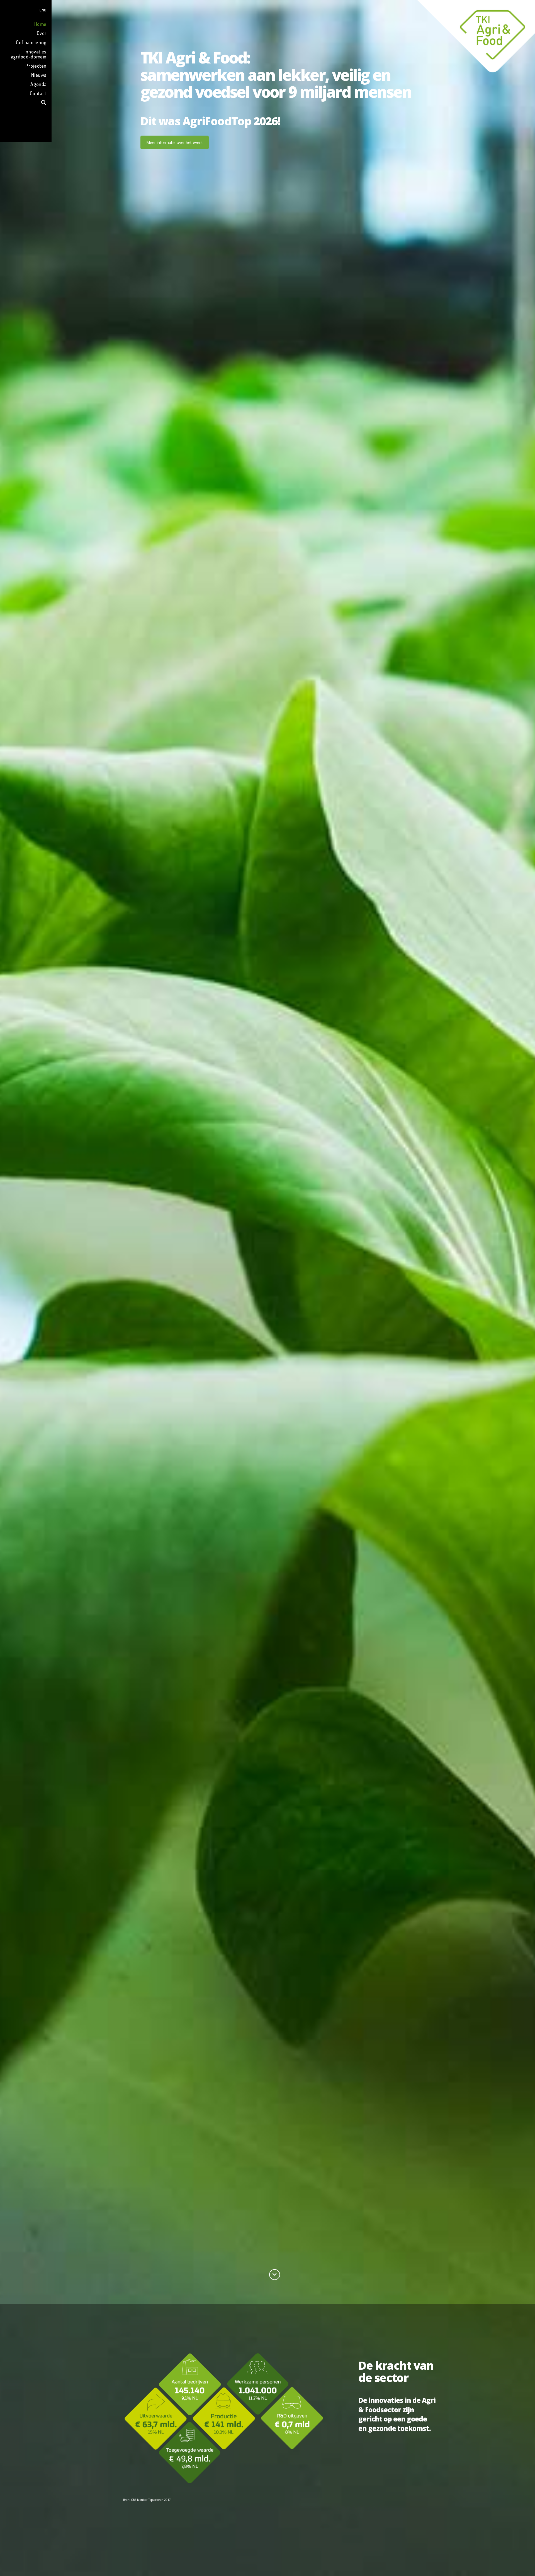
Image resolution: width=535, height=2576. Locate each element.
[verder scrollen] (275, 2275)
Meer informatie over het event (175, 142)
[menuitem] (26, 9)
